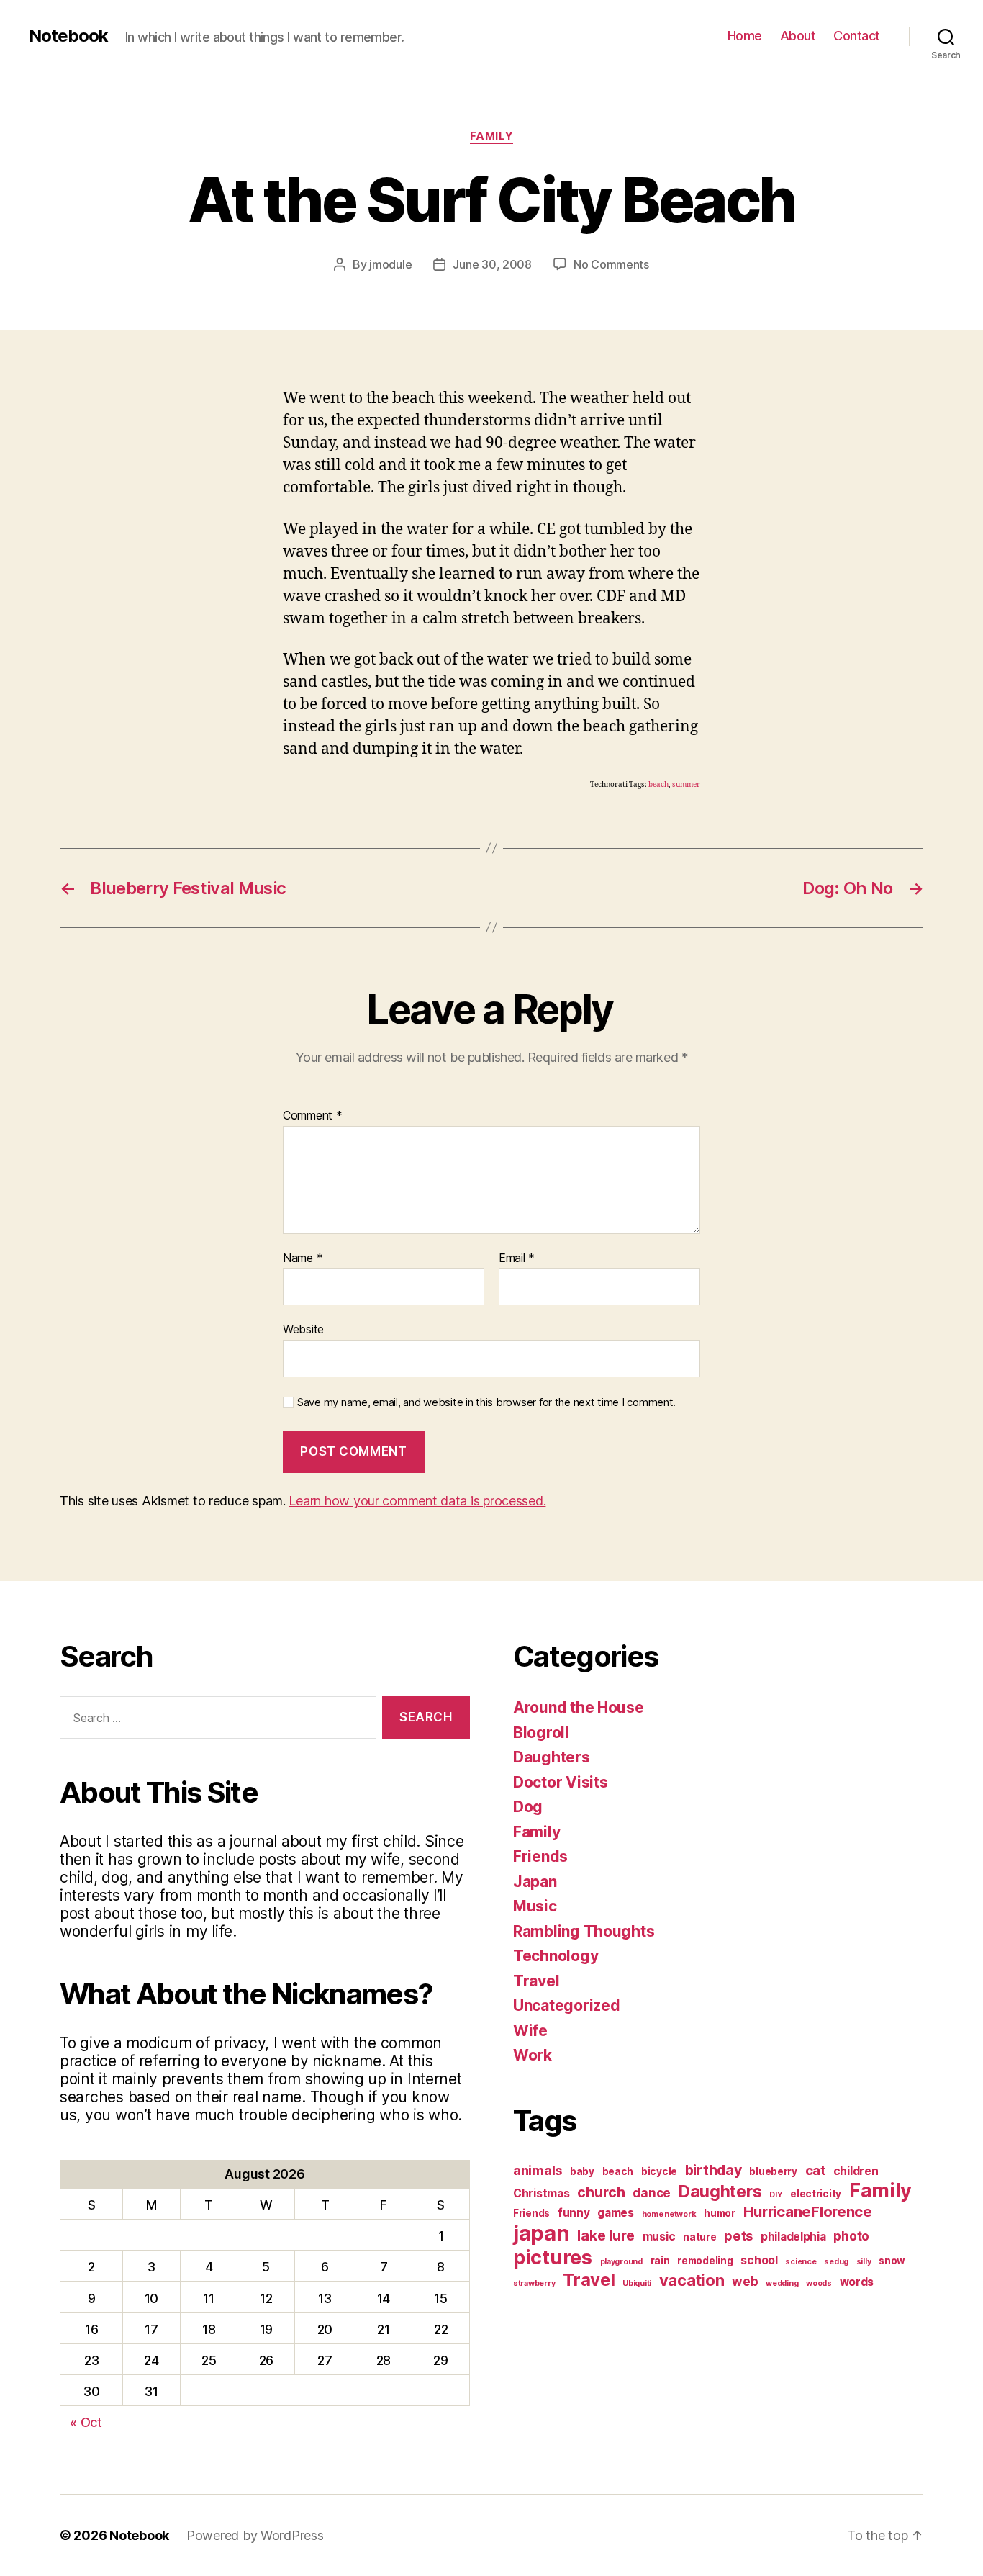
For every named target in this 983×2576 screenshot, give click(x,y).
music (659, 2237)
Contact (857, 36)
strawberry (534, 2283)
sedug (836, 2262)
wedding (782, 2283)
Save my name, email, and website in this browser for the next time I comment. (486, 1402)
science (801, 2262)
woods (819, 2283)
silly (864, 2262)
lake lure (606, 2235)
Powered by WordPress (255, 2535)
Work (533, 2055)
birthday (714, 2170)
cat (815, 2170)
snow (892, 2261)
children (856, 2171)
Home (745, 36)
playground (621, 2262)
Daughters (552, 1757)
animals (538, 2170)
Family (491, 136)
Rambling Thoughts (584, 1931)
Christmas (542, 2193)
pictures (553, 2257)
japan (542, 2233)
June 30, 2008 (492, 264)
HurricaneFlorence (808, 2211)
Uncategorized (567, 2005)
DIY (776, 2195)
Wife (530, 2031)
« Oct (86, 2422)
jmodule (390, 264)
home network (669, 2214)
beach (658, 785)
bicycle (659, 2171)
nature (699, 2237)
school (759, 2260)
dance (652, 2193)
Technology (556, 1956)
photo (851, 2236)
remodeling (705, 2261)
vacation (692, 2280)
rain (660, 2261)
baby (582, 2171)
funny (574, 2213)
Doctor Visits (561, 1782)
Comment (313, 1116)
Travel (536, 1981)
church (601, 2192)
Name (303, 1258)
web (745, 2281)
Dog (528, 1807)
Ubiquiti (637, 2283)
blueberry (773, 2171)
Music (535, 1906)
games (616, 2213)
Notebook (68, 36)
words (857, 2282)
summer (686, 785)
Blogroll (541, 1733)
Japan (535, 1882)
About (798, 36)
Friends (540, 1856)
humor (720, 2213)
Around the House (579, 1707)
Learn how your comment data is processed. (417, 1501)
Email (517, 1258)
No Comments (611, 264)
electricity (816, 2194)
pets (738, 2235)
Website (303, 1329)
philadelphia (793, 2237)
